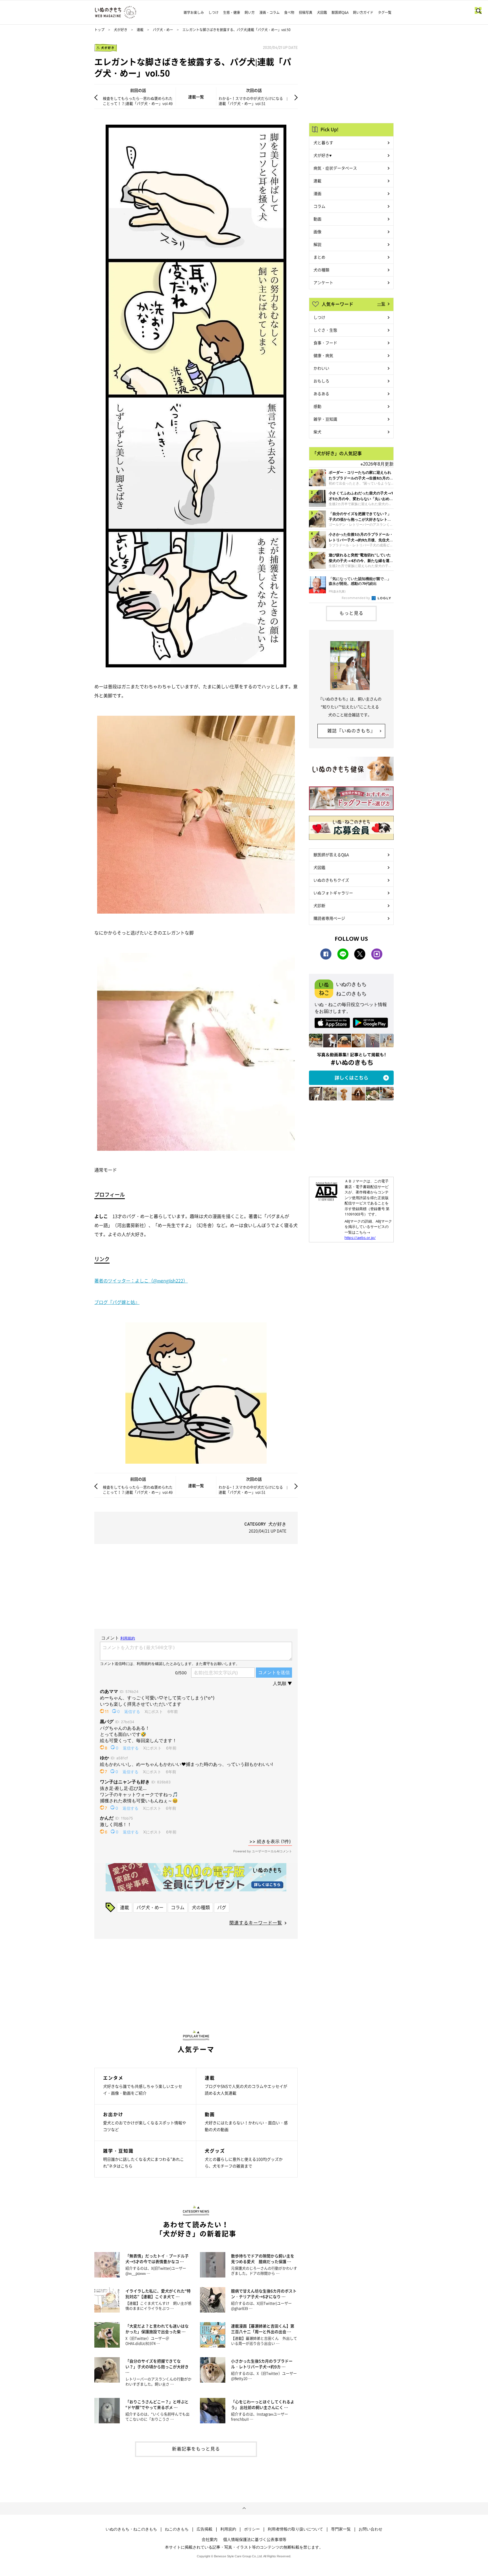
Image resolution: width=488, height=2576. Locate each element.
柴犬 (317, 432)
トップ (99, 30)
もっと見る (351, 613)
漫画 (317, 193)
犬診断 (319, 905)
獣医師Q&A (340, 12)
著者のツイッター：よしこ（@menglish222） (141, 1281)
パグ (222, 1907)
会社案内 (210, 2539)
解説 (317, 244)
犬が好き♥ (323, 155)
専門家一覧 (341, 2529)
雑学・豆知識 (325, 419)
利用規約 (228, 2529)
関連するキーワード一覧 (256, 1922)
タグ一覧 (385, 12)
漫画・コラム (269, 12)
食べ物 (289, 12)
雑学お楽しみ (194, 12)
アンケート (323, 282)
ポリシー (252, 2529)
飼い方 (250, 12)
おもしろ (321, 381)
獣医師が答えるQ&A (331, 855)
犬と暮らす (323, 142)
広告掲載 (204, 2529)
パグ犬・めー (163, 30)
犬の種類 (201, 1907)
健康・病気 (323, 355)
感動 (317, 406)
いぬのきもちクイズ (331, 880)
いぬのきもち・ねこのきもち (131, 2529)
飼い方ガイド (363, 12)
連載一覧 (196, 97)
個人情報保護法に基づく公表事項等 (255, 2539)
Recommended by (356, 598)
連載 (140, 30)
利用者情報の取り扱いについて (295, 2529)
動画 (317, 219)
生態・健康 (232, 12)
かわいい (321, 368)
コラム (178, 1907)
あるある (321, 393)
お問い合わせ (371, 2529)
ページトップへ (244, 2508)
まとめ (319, 257)
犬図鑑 (322, 12)
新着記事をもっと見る (196, 2449)
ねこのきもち (177, 2529)
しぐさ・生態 (325, 330)
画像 (317, 232)
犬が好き (121, 30)
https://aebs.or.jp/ (360, 1238)
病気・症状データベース (335, 168)
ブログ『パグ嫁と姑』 (117, 1302)
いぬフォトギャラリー (333, 893)
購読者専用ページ (329, 918)
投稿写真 (306, 12)
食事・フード (325, 343)
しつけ (213, 12)
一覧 (381, 304)
